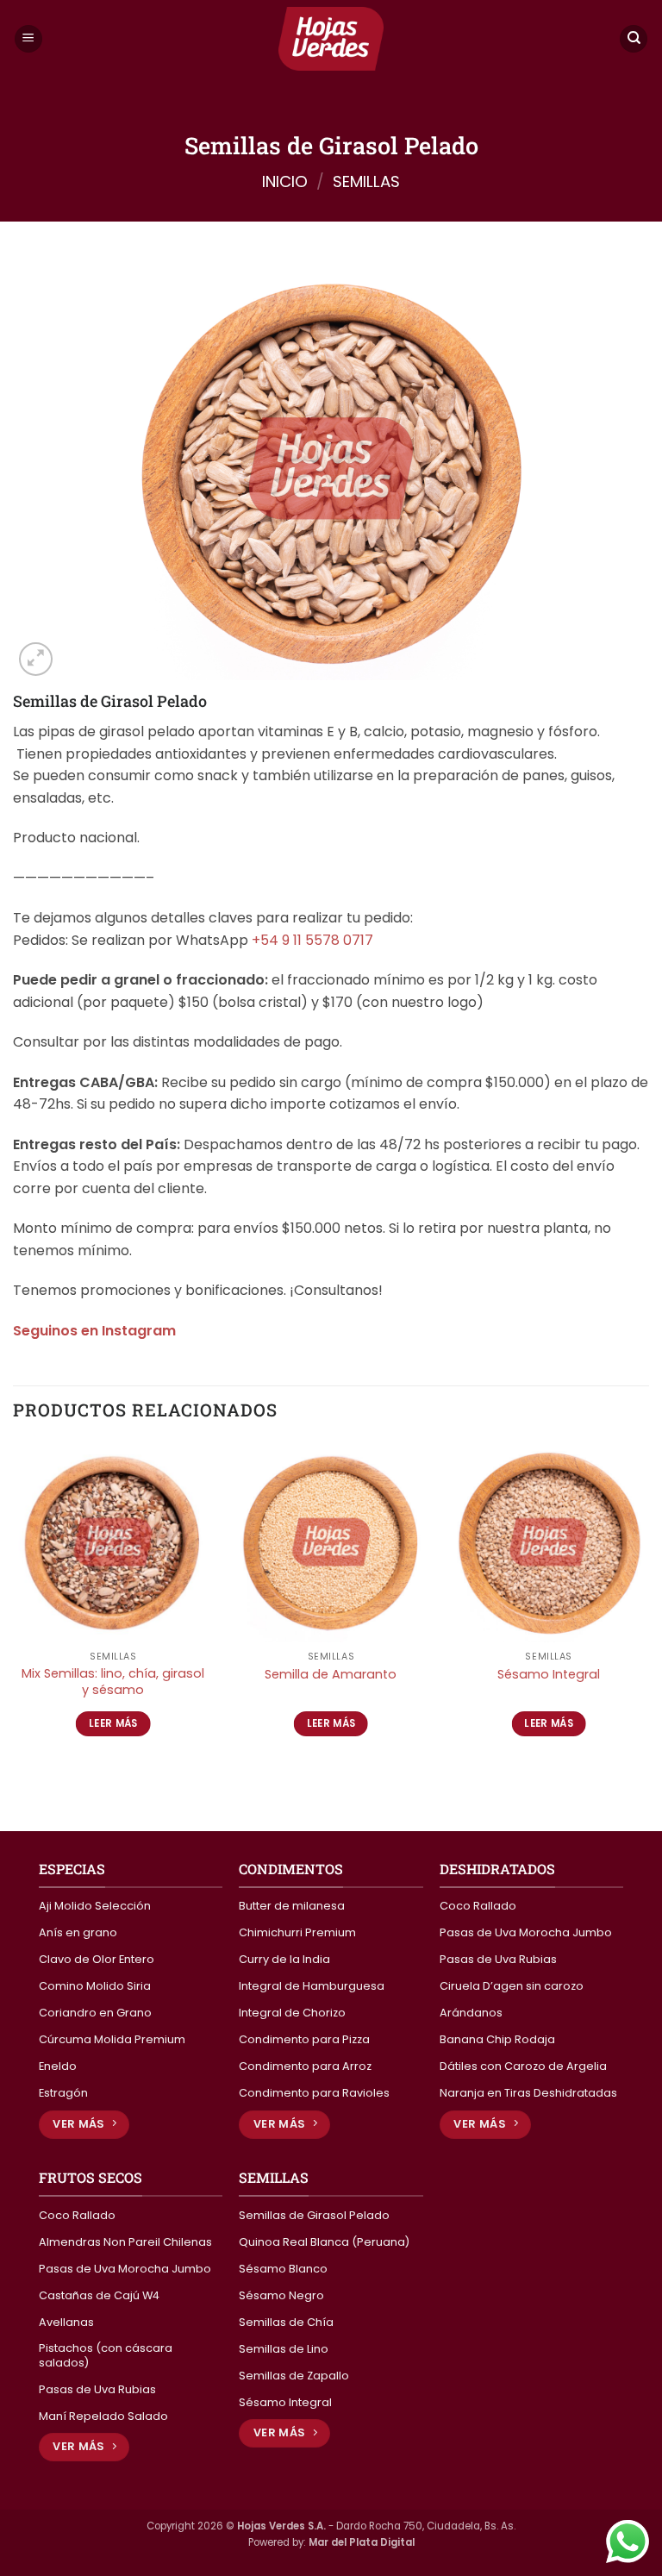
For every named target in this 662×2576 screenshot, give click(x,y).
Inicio (285, 181)
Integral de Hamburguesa (312, 1986)
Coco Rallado (478, 1906)
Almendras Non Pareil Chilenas (125, 2242)
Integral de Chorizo (292, 2013)
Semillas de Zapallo (294, 2376)
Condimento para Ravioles (314, 2093)
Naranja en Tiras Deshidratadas (528, 2093)
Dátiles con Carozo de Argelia (523, 2066)
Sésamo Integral (549, 1675)
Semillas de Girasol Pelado (314, 2216)
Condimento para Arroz (305, 2066)
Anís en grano (78, 1933)
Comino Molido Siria (95, 1986)
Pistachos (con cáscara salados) (106, 2356)
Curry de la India (284, 1960)
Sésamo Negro (281, 2296)
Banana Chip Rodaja (497, 2040)
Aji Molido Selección (95, 1906)
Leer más (113, 1723)
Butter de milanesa (292, 1906)
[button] (28, 39)
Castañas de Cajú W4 (99, 2296)
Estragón (63, 2093)
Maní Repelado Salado (103, 2417)
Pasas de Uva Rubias (498, 1960)
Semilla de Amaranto (331, 1675)
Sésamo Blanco (283, 2269)
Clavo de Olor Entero (97, 1960)
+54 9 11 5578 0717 (312, 940)
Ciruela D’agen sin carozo (512, 1986)
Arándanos (471, 2013)
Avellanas (66, 2323)
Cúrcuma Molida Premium (112, 2040)
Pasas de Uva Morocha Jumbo (526, 1933)
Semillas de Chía (286, 2323)
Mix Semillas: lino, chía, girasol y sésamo (113, 1682)
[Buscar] (634, 39)
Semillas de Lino (284, 2349)
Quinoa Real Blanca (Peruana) (324, 2242)
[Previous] (14, 1604)
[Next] (648, 1604)
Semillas (366, 181)
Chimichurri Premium (297, 1933)
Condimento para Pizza (304, 2040)
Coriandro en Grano (95, 2013)
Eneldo (58, 2066)
